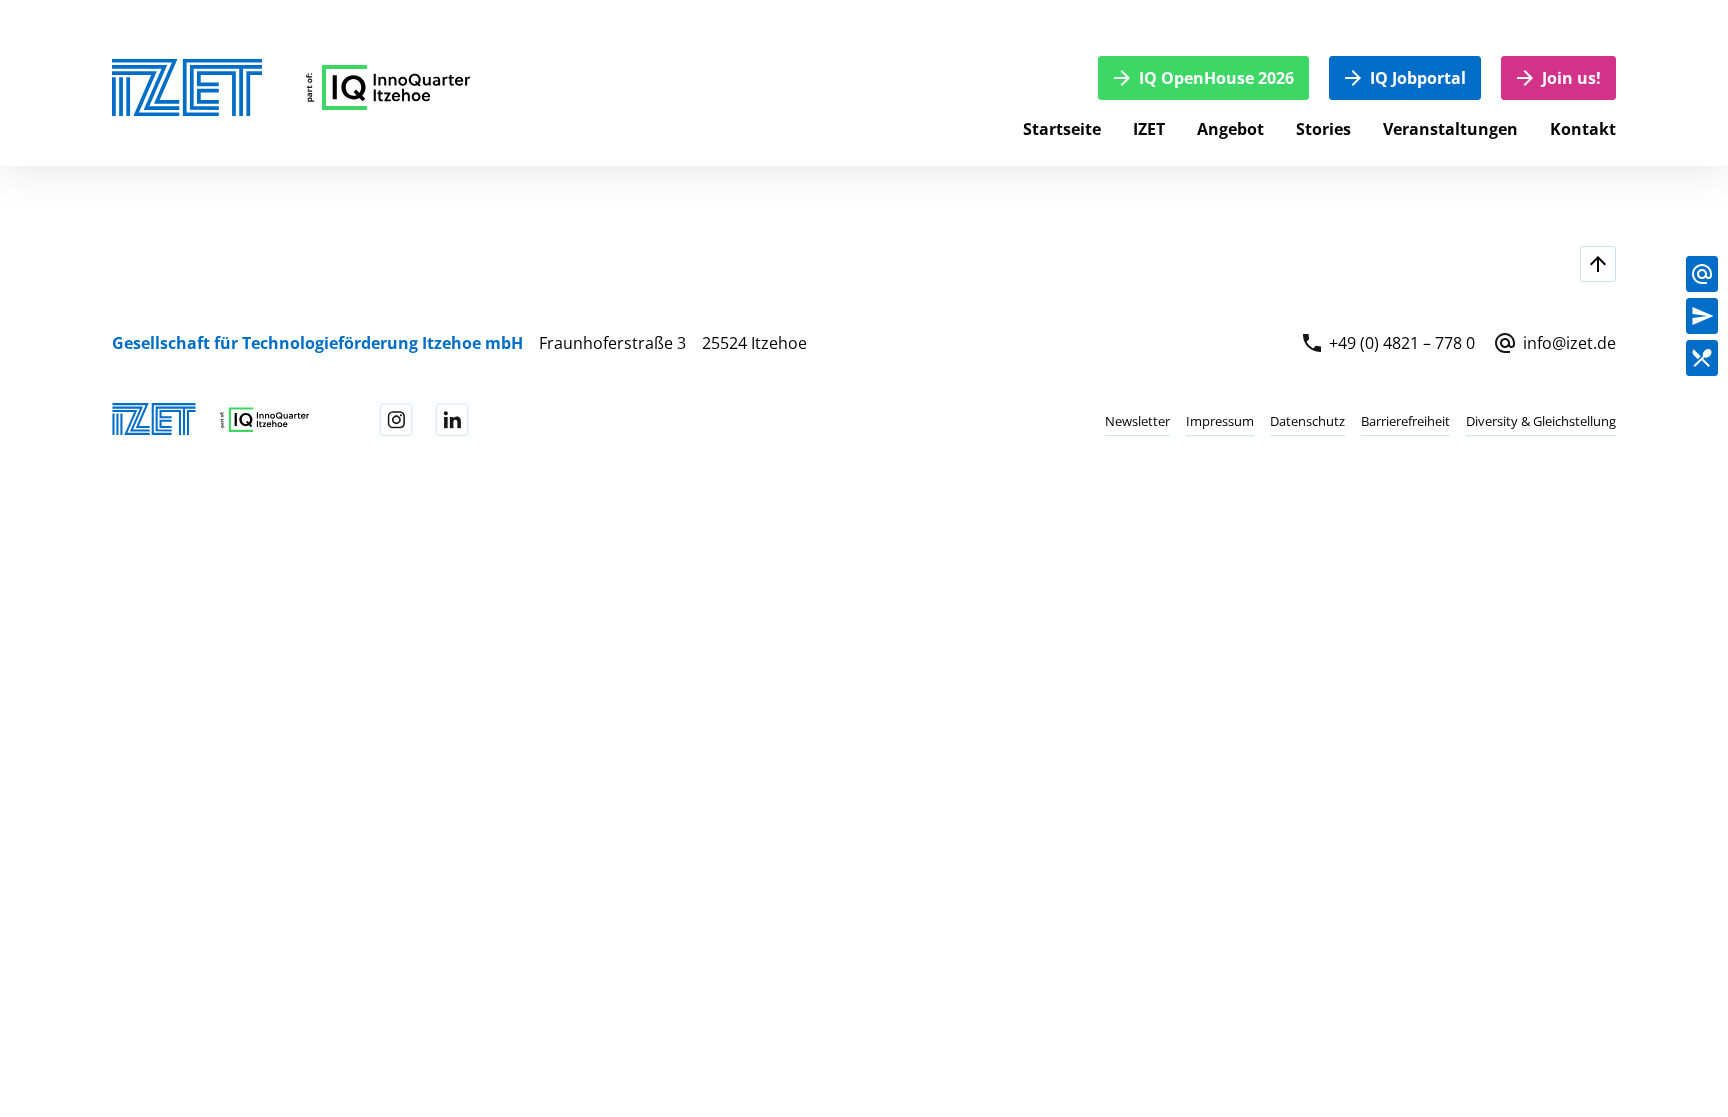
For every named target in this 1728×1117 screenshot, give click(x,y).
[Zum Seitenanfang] (1598, 264)
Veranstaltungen (1450, 129)
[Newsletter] (1702, 316)
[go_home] (388, 87)
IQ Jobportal (1418, 78)
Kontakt (1583, 129)
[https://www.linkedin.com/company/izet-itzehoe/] (452, 420)
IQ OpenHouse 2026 (1216, 78)
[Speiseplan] (1702, 358)
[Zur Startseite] (187, 87)
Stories (1323, 129)
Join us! (1571, 78)
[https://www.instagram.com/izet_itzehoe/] (396, 420)
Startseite (1062, 129)
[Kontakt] (1702, 274)
